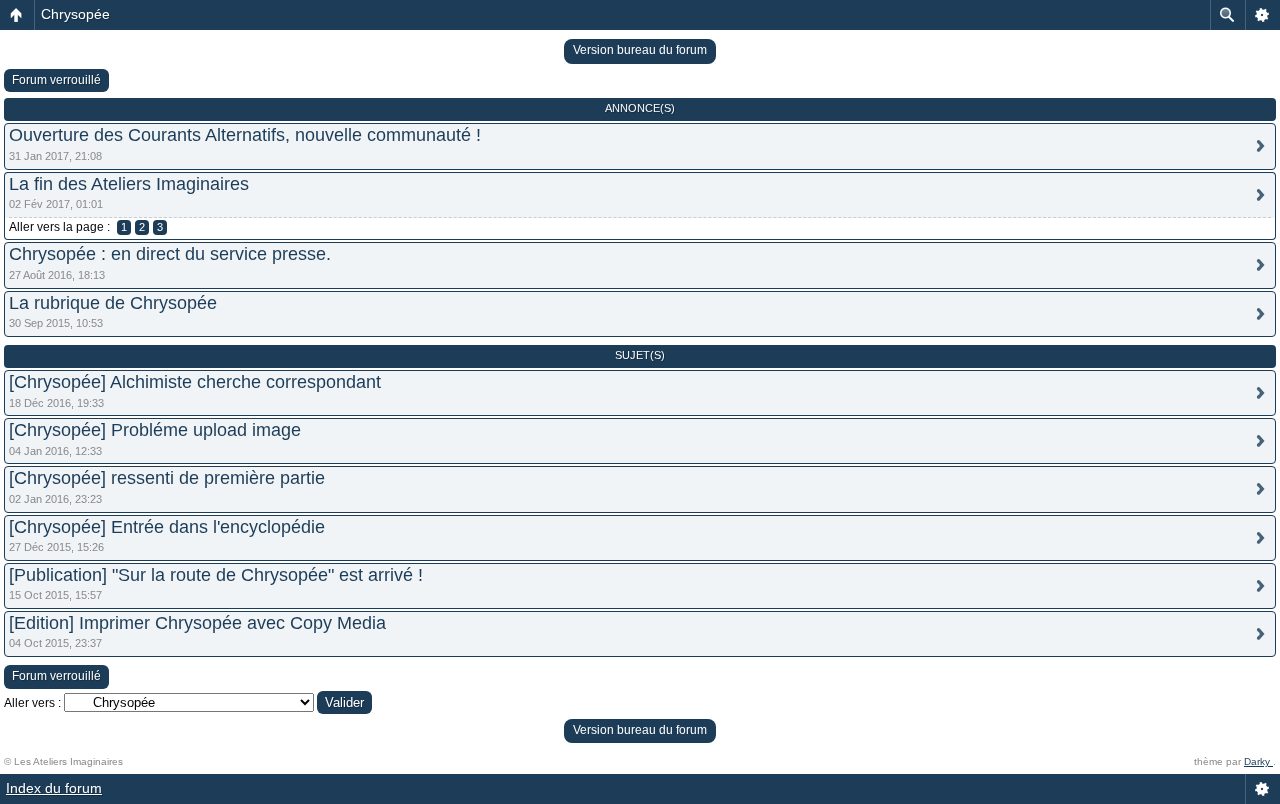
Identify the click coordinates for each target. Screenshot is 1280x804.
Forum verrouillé (56, 80)
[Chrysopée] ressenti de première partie (167, 478)
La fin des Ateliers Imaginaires (129, 184)
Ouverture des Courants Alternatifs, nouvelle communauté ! (245, 135)
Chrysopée (75, 14)
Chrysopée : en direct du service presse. (170, 254)
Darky (1258, 761)
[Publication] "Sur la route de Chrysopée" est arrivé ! (216, 575)
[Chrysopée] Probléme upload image (155, 430)
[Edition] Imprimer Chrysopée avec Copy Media (197, 623)
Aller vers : (32, 703)
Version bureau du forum (640, 50)
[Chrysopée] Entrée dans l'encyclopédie (167, 527)
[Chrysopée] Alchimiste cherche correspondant (195, 382)
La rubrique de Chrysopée (113, 303)
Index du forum (54, 788)
